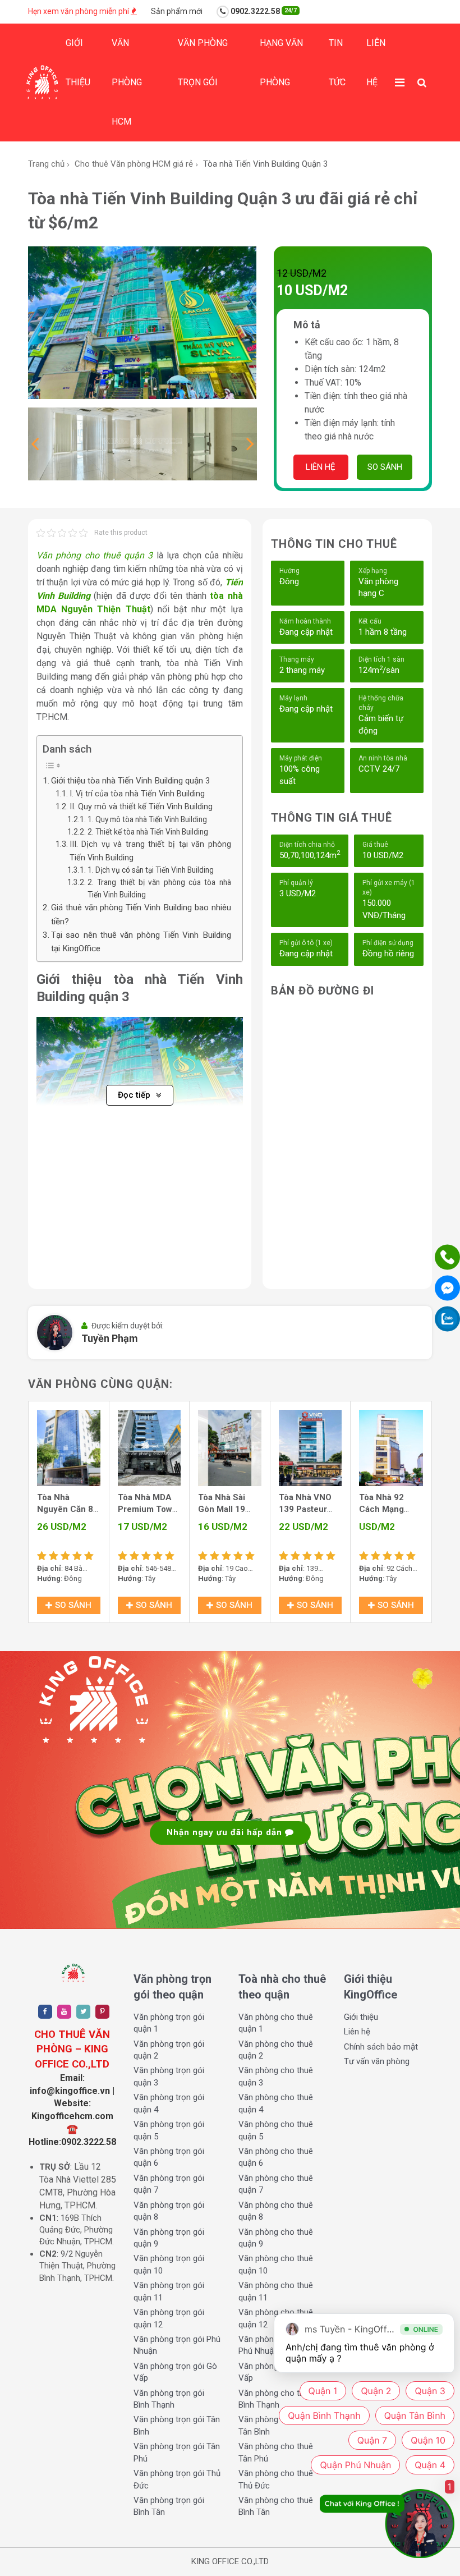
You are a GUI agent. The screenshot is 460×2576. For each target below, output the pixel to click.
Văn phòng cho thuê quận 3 (95, 555)
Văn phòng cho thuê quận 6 (276, 2157)
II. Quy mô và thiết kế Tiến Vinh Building (141, 807)
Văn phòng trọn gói (203, 63)
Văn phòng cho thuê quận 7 (276, 2184)
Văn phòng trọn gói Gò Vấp (175, 2372)
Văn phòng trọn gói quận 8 (169, 2211)
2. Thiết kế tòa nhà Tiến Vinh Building (148, 832)
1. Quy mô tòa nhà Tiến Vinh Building (147, 819)
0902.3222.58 (263, 11)
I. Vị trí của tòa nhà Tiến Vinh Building (137, 794)
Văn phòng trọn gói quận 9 (169, 2238)
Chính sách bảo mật (381, 2047)
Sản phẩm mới (177, 11)
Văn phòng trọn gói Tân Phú (177, 2452)
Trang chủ (46, 164)
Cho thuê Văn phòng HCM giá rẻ (134, 164)
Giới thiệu (78, 63)
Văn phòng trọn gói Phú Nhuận (177, 2345)
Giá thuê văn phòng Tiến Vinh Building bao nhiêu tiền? (141, 914)
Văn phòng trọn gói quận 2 (169, 2050)
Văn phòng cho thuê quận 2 (276, 2050)
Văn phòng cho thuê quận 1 (276, 2023)
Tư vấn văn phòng (377, 2061)
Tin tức (337, 63)
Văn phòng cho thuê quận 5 (276, 2130)
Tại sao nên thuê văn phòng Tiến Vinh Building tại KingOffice (141, 942)
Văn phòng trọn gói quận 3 (169, 2076)
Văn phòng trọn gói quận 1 (169, 2023)
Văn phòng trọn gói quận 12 (169, 2318)
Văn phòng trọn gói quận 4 (169, 2103)
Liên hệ (376, 63)
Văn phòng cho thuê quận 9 (276, 2238)
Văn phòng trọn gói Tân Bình (177, 2425)
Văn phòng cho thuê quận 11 (276, 2291)
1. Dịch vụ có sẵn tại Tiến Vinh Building (151, 870)
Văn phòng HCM (127, 82)
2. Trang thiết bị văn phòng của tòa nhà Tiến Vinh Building (159, 888)
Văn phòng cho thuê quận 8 (276, 2211)
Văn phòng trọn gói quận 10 (169, 2264)
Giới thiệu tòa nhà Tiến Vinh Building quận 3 (131, 781)
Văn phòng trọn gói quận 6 (169, 2157)
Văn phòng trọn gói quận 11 (169, 2291)
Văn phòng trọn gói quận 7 (169, 2184)
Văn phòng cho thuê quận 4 (276, 2103)
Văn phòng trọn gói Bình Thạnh (169, 2399)
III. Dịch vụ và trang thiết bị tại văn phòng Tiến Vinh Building (150, 851)
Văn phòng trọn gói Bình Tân (169, 2506)
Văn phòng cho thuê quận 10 (276, 2264)
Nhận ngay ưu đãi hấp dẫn (226, 1832)
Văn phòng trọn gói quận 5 (169, 2130)
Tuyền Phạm (110, 1338)
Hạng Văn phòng (281, 63)
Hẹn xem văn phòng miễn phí (79, 11)
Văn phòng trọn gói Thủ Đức (177, 2479)
